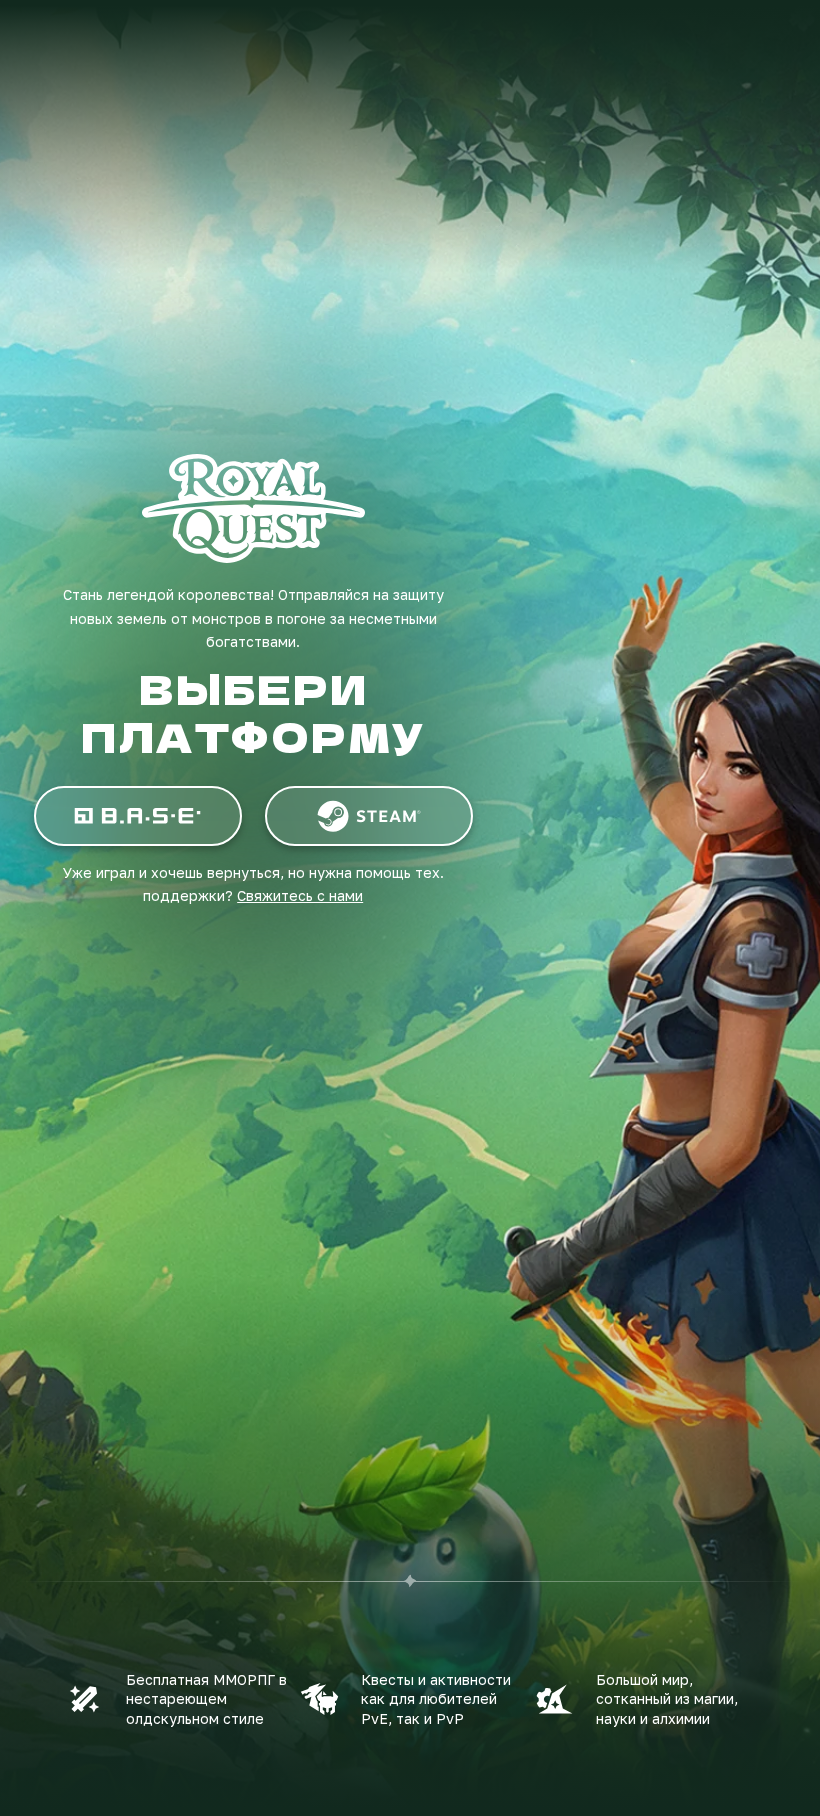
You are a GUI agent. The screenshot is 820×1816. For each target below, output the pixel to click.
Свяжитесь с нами (300, 895)
